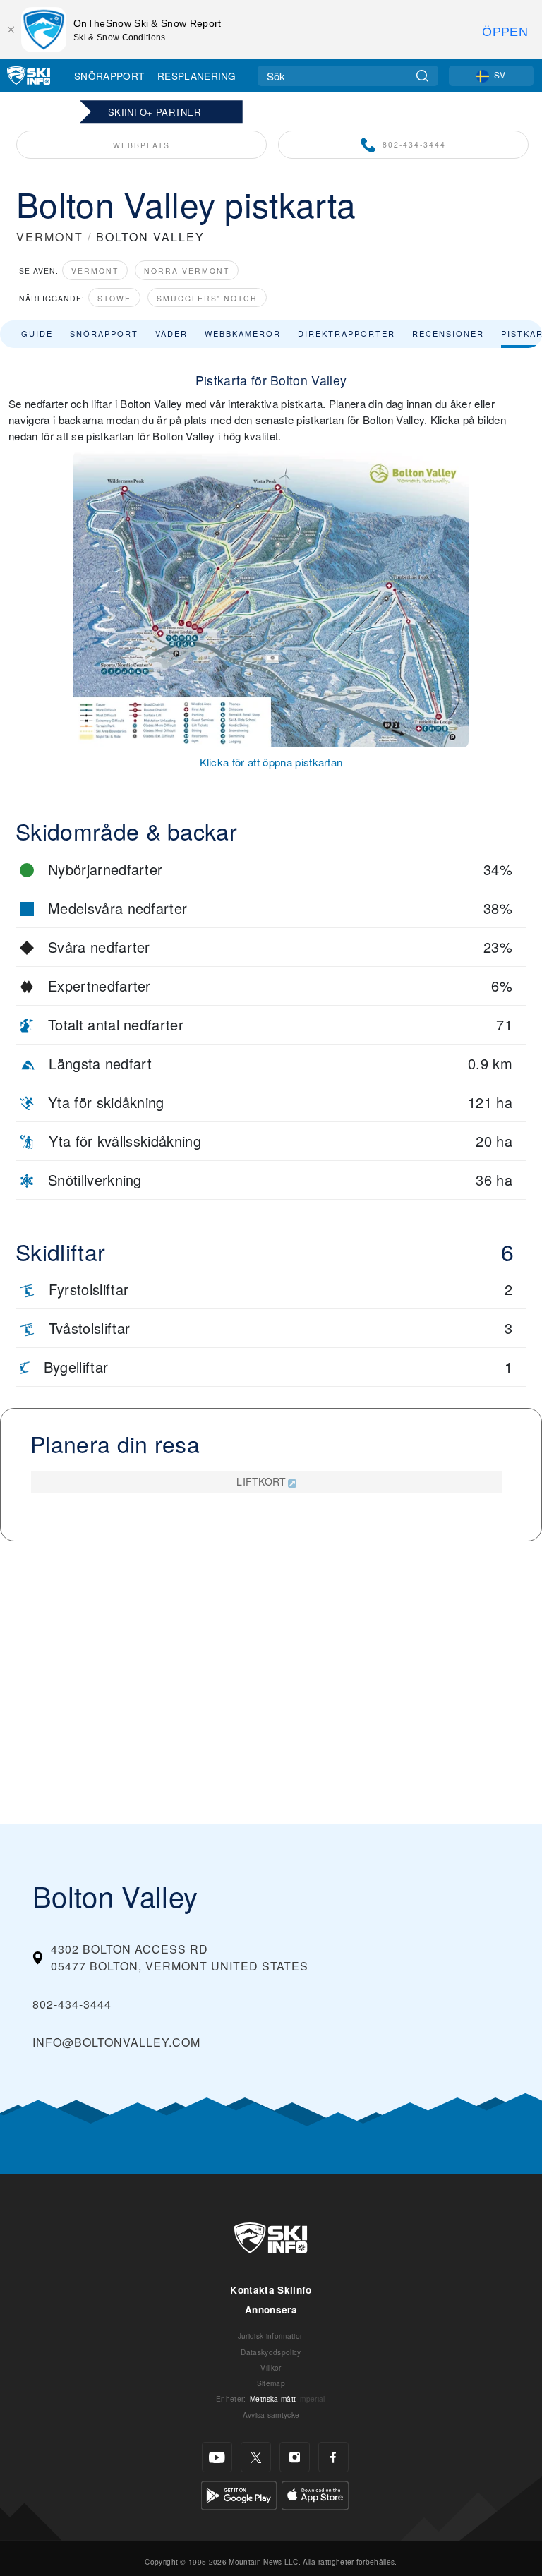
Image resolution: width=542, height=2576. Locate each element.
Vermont (95, 271)
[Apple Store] (315, 2494)
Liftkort (261, 1481)
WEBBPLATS (141, 145)
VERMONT (50, 237)
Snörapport (109, 76)
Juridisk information (271, 2336)
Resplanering (197, 76)
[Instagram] (295, 2457)
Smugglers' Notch (207, 298)
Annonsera (271, 2310)
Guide (37, 333)
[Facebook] (333, 2457)
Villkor (271, 2367)
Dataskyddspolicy (271, 2352)
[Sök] (422, 76)
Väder (171, 333)
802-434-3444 (414, 144)
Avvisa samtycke (271, 2415)
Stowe (114, 298)
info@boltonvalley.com (116, 2042)
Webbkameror (243, 333)
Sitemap (271, 2383)
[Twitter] (256, 2457)
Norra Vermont (187, 271)
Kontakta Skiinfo (271, 2290)
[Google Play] (239, 2494)
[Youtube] (217, 2457)
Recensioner (448, 333)
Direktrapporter (347, 333)
